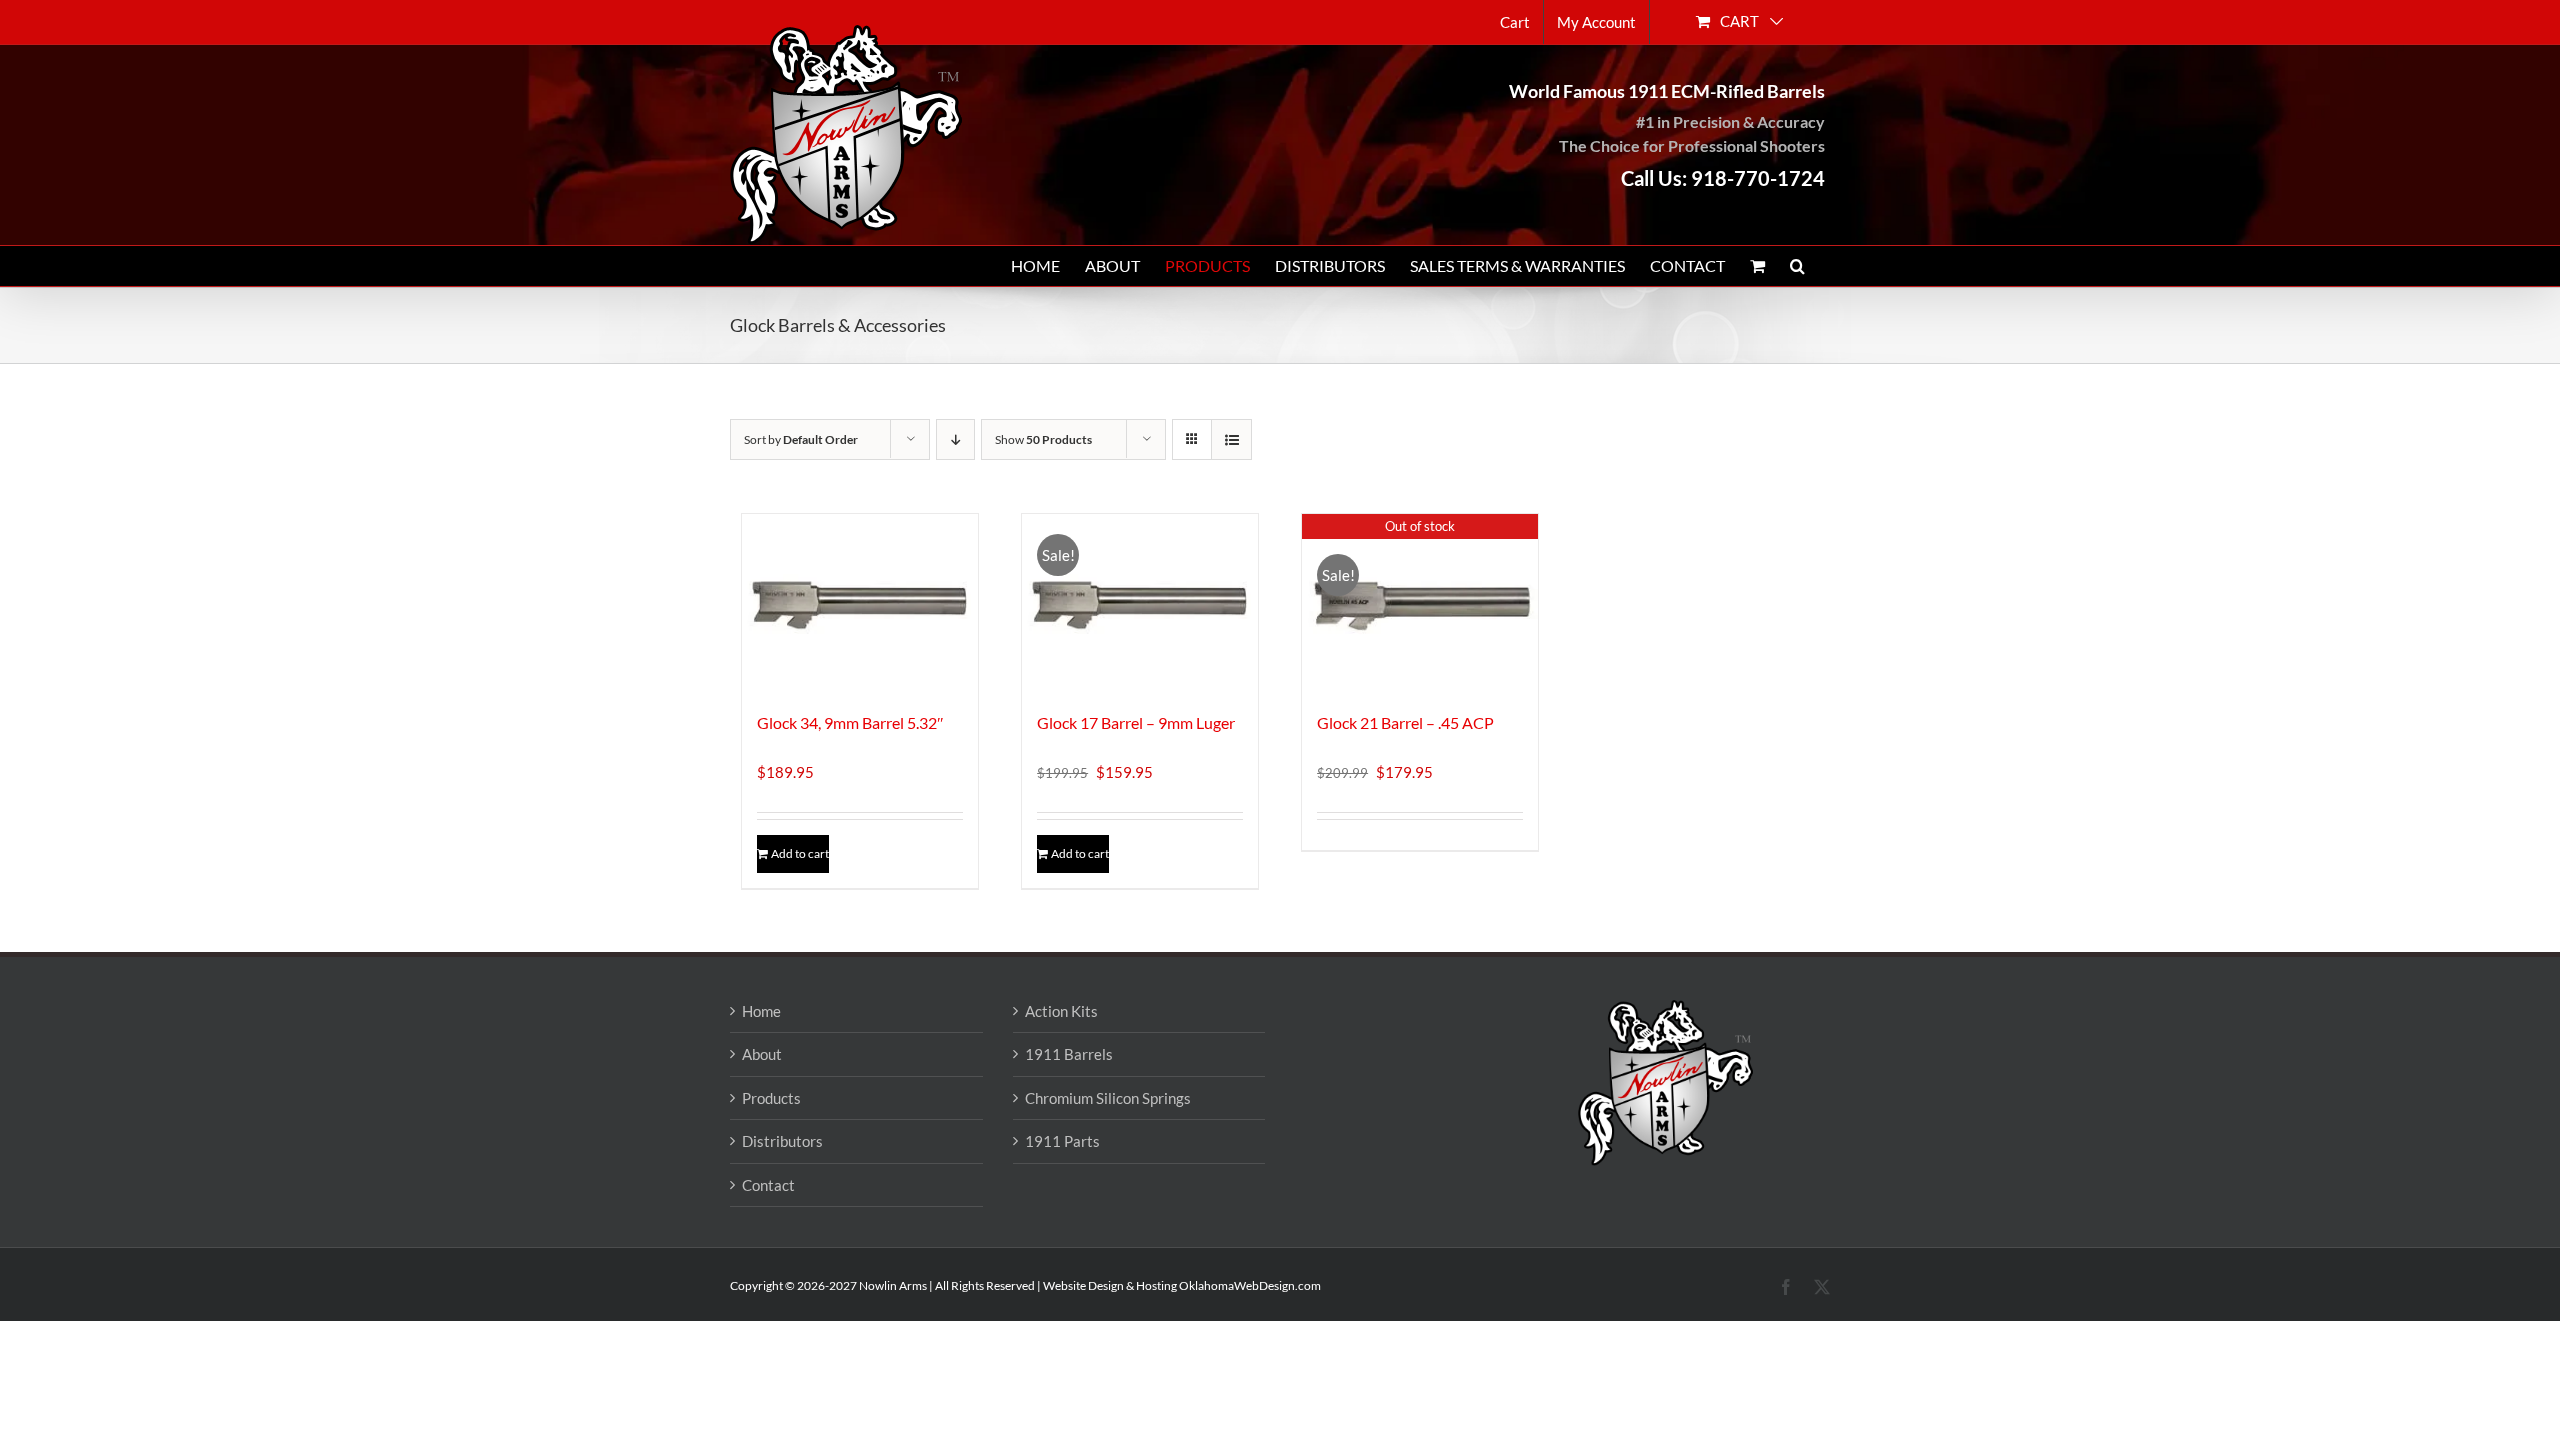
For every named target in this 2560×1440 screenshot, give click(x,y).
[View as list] (1231, 439)
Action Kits (1061, 1011)
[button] (1797, 266)
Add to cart (800, 853)
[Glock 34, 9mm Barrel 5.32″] (860, 602)
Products (771, 1098)
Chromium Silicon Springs (1108, 1098)
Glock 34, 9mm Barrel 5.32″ (850, 722)
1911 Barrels (1069, 1054)
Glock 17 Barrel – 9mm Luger (1136, 722)
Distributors (782, 1141)
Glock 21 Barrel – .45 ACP (1405, 722)
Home (761, 1011)
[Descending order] (955, 439)
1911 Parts (1062, 1141)
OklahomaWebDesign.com (1250, 1285)
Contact (768, 1185)
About (762, 1054)
